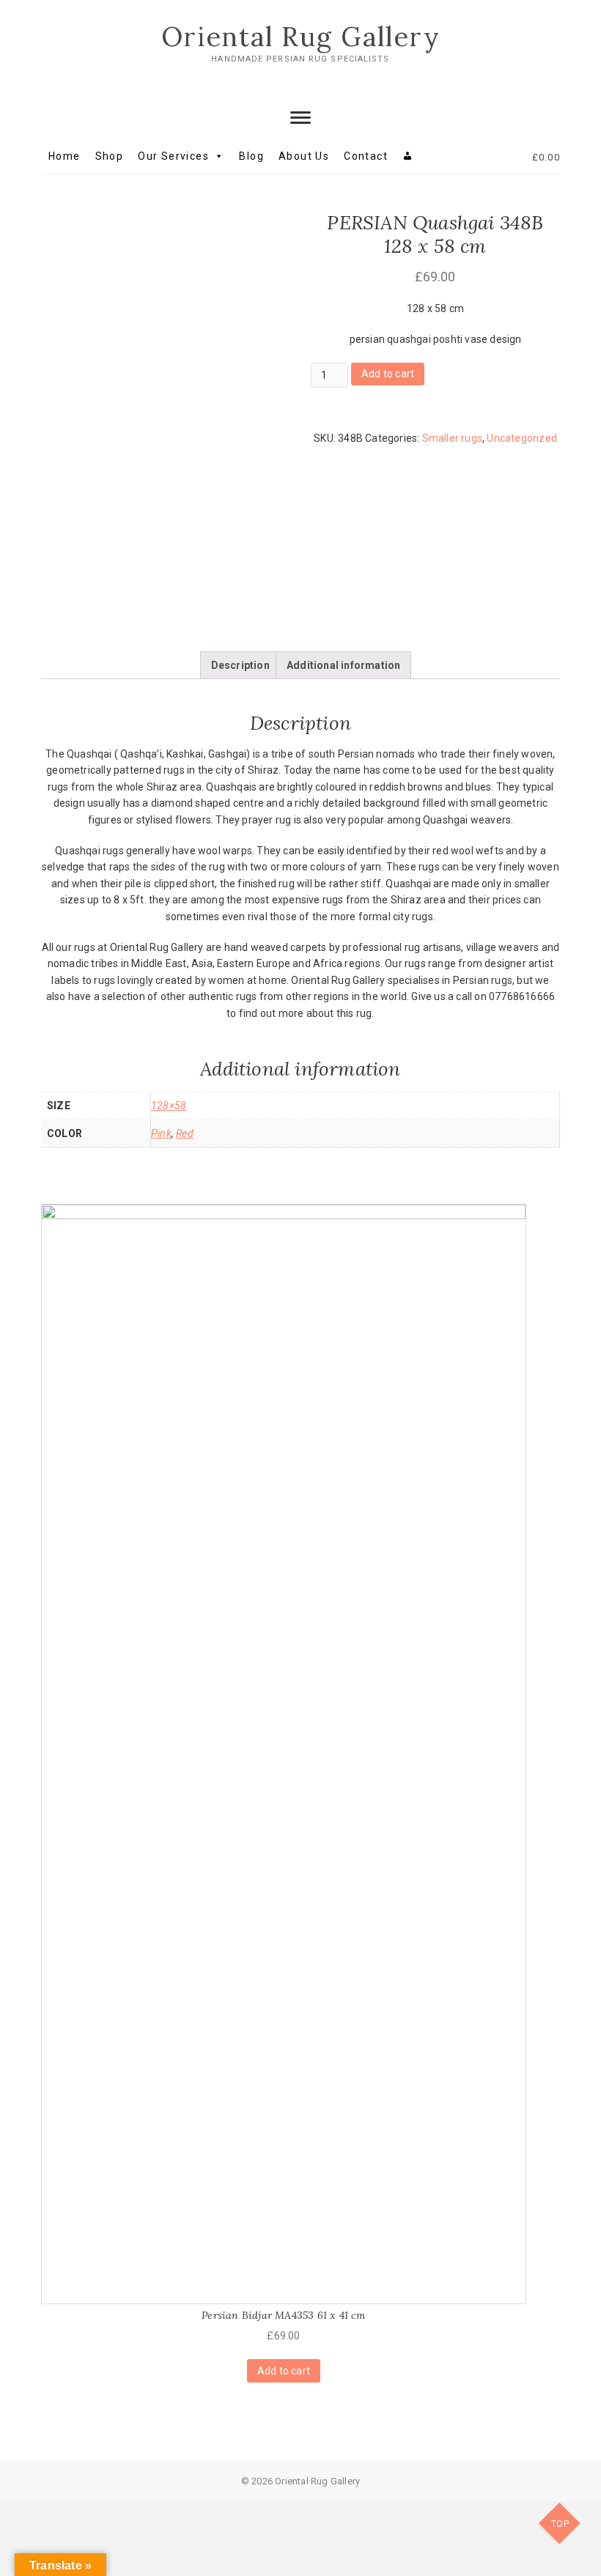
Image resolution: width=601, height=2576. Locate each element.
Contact (366, 156)
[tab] (240, 665)
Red (185, 1133)
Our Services (173, 156)
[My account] (408, 156)
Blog (251, 156)
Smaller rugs (452, 438)
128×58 (169, 1106)
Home (64, 156)
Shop (110, 156)
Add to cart (388, 374)
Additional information (343, 665)
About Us (304, 156)
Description (240, 665)
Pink (161, 1133)
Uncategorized (522, 438)
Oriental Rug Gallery (301, 37)
